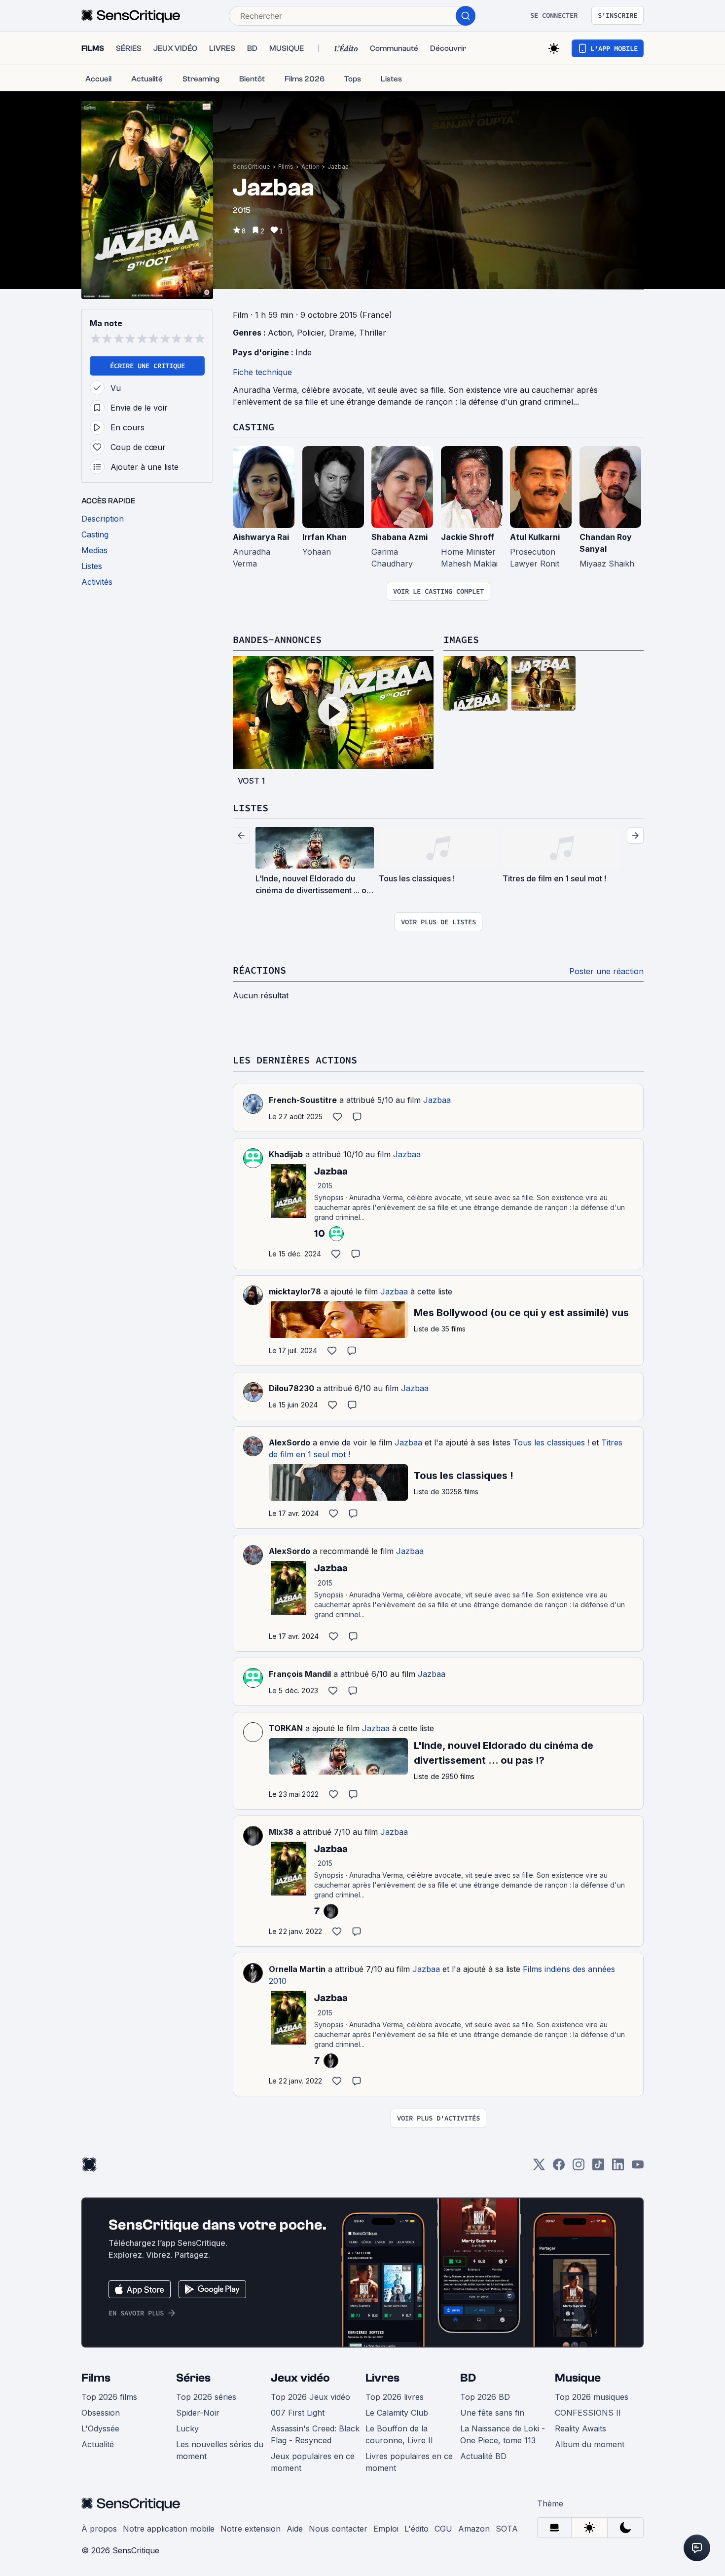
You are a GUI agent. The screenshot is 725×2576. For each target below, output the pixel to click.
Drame (342, 333)
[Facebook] (559, 2168)
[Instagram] (579, 2168)
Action (310, 167)
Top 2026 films (109, 2397)
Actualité (98, 2444)
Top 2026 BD (485, 2397)
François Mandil (300, 1674)
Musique (578, 2378)
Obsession (101, 2413)
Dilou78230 (291, 1388)
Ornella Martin (297, 1969)
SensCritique (252, 167)
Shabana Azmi (399, 537)
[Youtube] (638, 2168)
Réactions (259, 970)
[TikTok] (598, 2168)
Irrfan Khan (325, 537)
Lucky (187, 2428)
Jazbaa (338, 167)
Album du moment (590, 2444)
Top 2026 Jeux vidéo (310, 2397)
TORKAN (286, 1728)
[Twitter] (539, 2168)
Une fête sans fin (492, 2413)
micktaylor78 (295, 1291)
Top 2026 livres (395, 2397)
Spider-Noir (198, 2413)
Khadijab (286, 1154)
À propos (99, 2529)
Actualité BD (483, 2456)
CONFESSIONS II (588, 2413)
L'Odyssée (100, 2428)
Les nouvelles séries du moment (220, 2450)
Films (286, 167)
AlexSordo (290, 1442)
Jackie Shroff (468, 537)
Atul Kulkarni (535, 537)
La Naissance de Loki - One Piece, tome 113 (503, 2434)
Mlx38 (281, 1832)
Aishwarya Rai (261, 537)
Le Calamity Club (397, 2413)
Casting (254, 427)
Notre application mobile (169, 2529)
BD (468, 2378)
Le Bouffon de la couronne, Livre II (399, 2434)
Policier (310, 333)
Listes (251, 808)
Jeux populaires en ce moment (313, 2462)
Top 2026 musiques (592, 2397)
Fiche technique (262, 372)
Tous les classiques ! (551, 1442)
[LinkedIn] (618, 2168)
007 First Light (298, 2413)
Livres (382, 2378)
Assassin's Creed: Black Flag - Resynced (315, 2434)
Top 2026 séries (206, 2397)
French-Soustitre (303, 1100)
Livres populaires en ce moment (409, 2462)
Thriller (373, 333)
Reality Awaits (580, 2428)
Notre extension (251, 2529)
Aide (295, 2529)
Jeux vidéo (300, 2378)
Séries (193, 2378)
